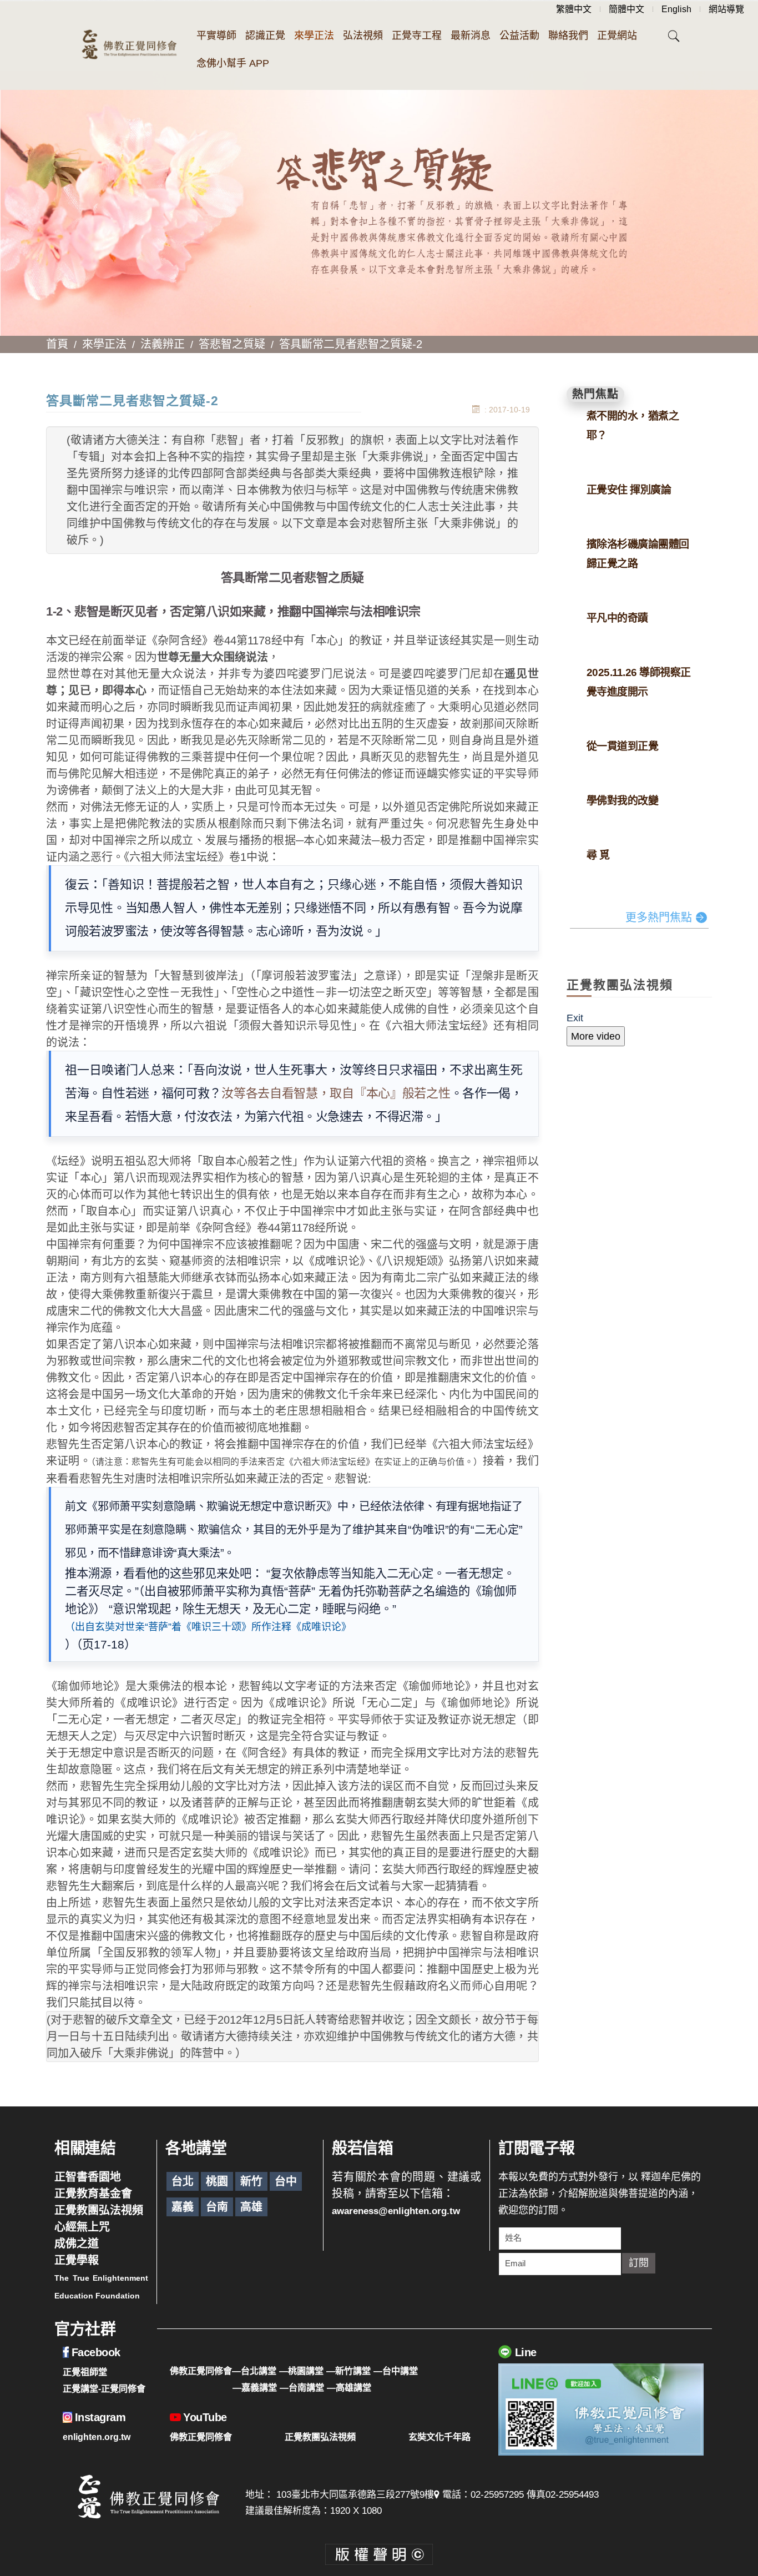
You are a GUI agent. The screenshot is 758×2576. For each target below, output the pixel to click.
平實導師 (216, 36)
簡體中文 (626, 9)
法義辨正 (163, 344)
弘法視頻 (363, 36)
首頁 (57, 344)
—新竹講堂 (348, 2371)
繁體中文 (574, 9)
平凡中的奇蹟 (617, 618)
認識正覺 (265, 36)
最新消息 (471, 36)
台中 (286, 2181)
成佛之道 (77, 2244)
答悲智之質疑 (232, 344)
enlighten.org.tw (97, 2437)
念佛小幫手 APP (233, 63)
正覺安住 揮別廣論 (629, 490)
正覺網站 (617, 36)
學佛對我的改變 (623, 801)
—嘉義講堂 (255, 2387)
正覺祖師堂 (85, 2372)
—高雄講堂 (349, 2387)
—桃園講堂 (301, 2371)
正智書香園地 (88, 2177)
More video (596, 1036)
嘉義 (183, 2207)
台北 (183, 2181)
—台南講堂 (302, 2387)
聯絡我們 (568, 36)
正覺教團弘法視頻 (99, 2210)
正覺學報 (77, 2260)
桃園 (217, 2181)
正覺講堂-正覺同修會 (104, 2388)
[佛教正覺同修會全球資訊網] (129, 46)
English (676, 9)
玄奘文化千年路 (439, 2437)
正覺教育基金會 (93, 2194)
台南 (217, 2207)
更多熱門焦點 (659, 918)
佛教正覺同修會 (201, 2437)
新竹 (251, 2181)
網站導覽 (726, 9)
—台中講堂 (396, 2371)
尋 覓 (598, 855)
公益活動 (519, 36)
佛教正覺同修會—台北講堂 (223, 2371)
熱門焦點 (595, 394)
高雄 (251, 2207)
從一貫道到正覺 (623, 746)
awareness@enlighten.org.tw (396, 2211)
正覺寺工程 (417, 36)
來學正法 (314, 36)
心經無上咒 (82, 2227)
